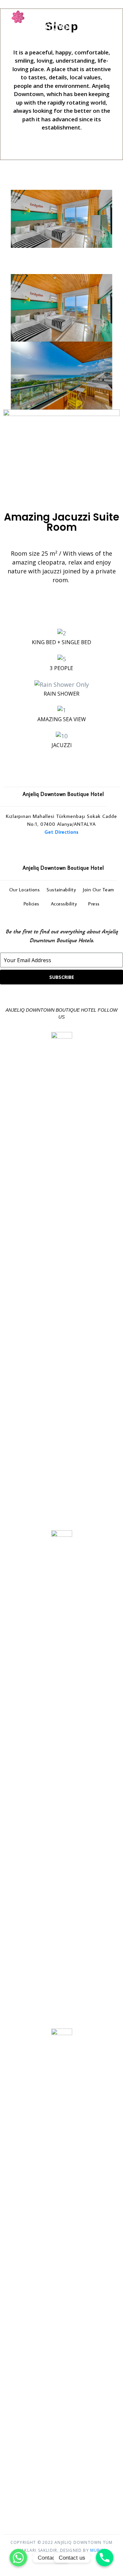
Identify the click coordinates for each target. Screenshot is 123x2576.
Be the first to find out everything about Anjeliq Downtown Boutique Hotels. (62, 936)
